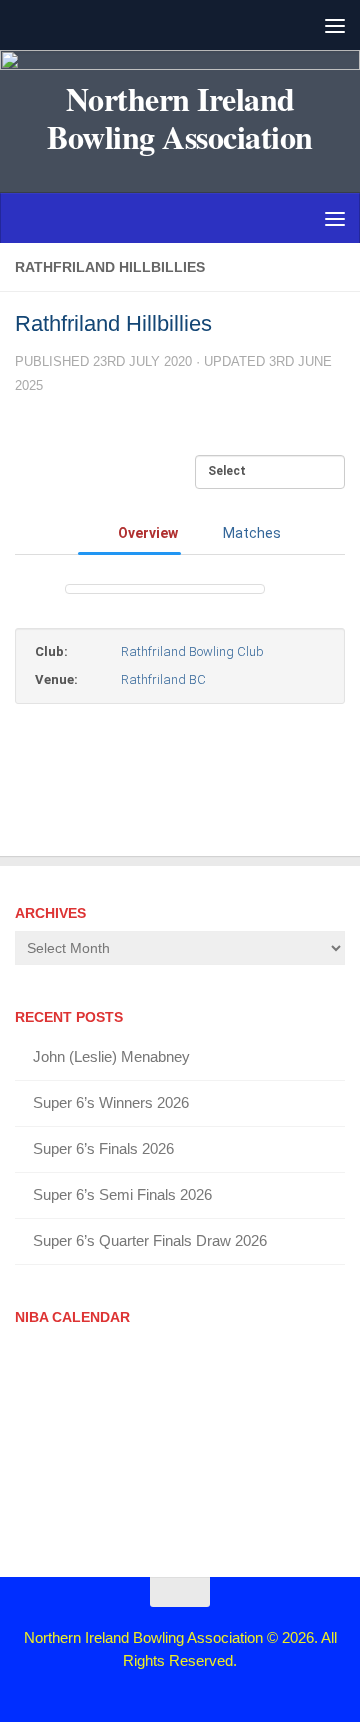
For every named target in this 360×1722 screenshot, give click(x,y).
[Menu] (335, 25)
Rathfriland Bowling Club (192, 651)
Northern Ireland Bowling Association (180, 118)
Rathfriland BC (163, 679)
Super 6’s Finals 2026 (103, 1148)
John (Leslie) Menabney (111, 1056)
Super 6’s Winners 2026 (111, 1102)
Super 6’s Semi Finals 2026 (122, 1194)
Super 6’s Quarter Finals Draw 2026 (150, 1240)
